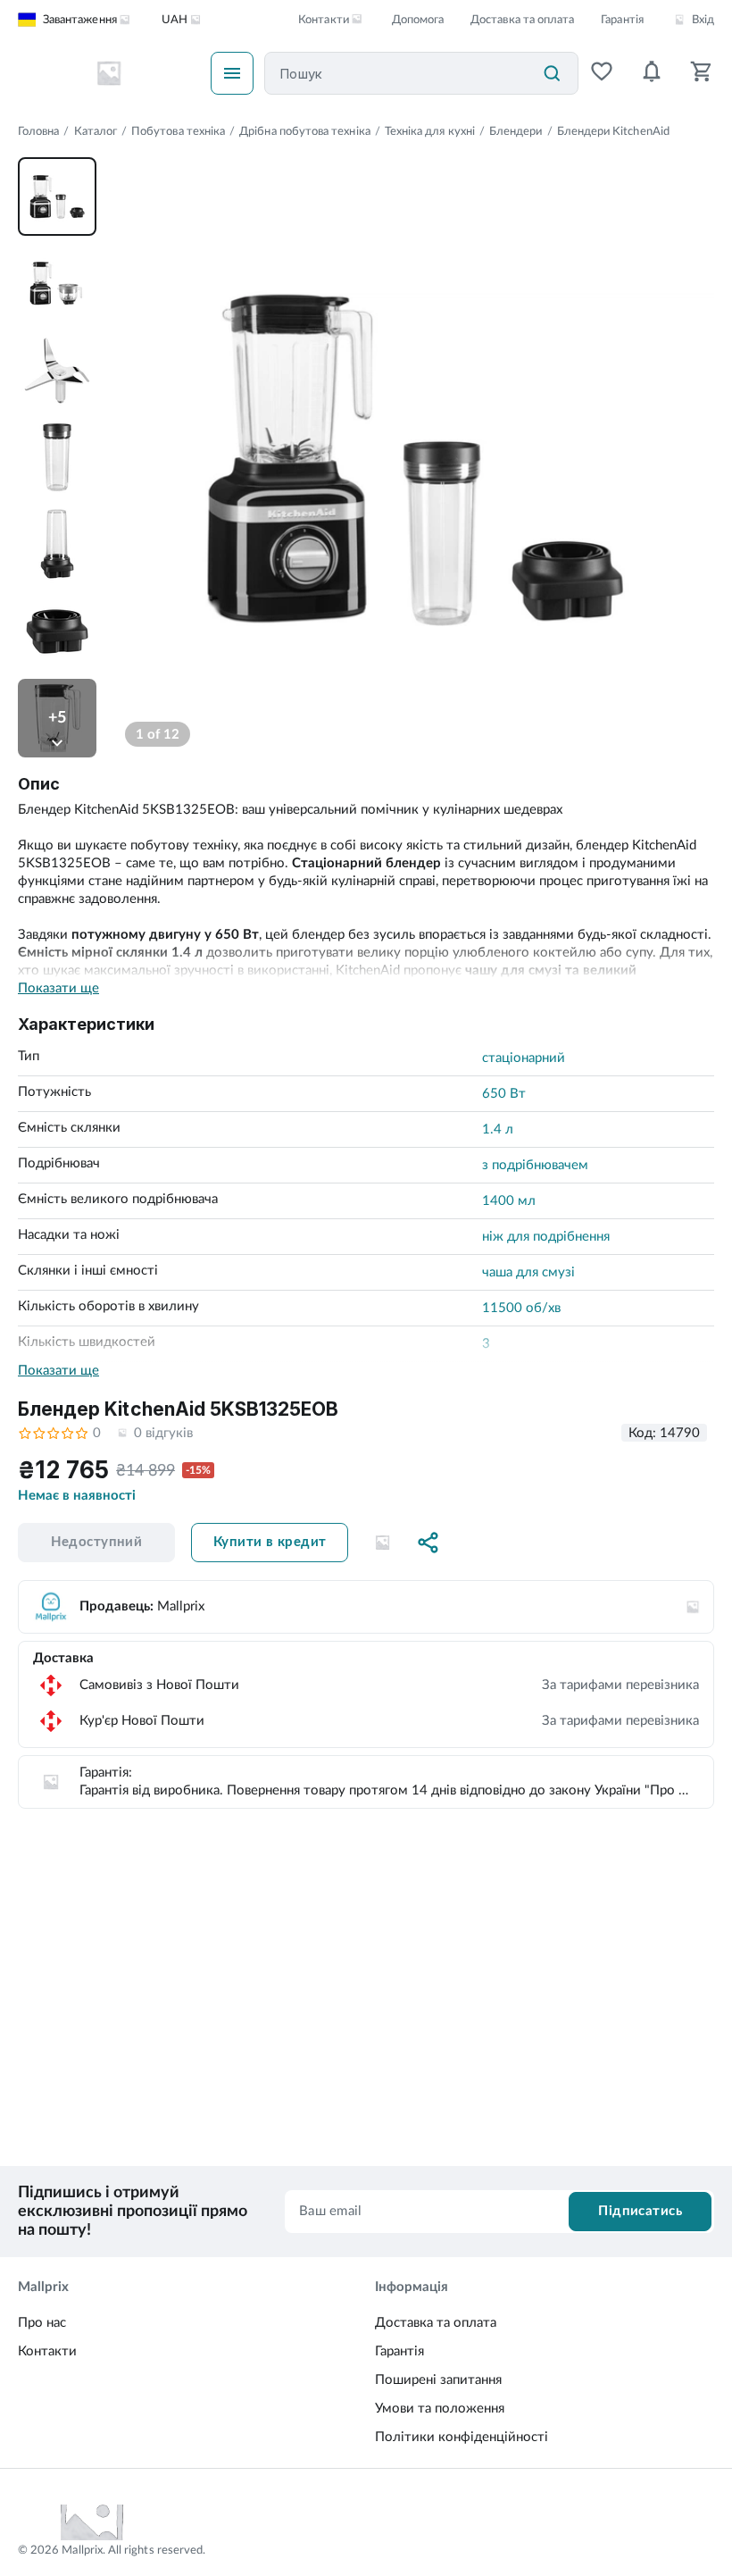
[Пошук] (552, 73)
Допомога (418, 20)
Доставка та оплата (522, 20)
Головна (38, 132)
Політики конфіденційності (462, 2437)
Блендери (516, 132)
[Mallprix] (109, 73)
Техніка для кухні (430, 132)
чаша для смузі (528, 1272)
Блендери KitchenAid (613, 132)
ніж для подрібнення (546, 1237)
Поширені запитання (438, 2380)
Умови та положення (440, 2409)
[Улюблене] (602, 73)
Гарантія (622, 20)
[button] (382, 1543)
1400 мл (509, 1201)
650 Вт (504, 1094)
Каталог (96, 132)
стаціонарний (524, 1058)
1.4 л (498, 1129)
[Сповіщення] (652, 73)
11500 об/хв (521, 1308)
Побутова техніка (178, 132)
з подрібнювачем (535, 1165)
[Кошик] (702, 73)
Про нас (42, 2323)
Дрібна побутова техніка (305, 132)
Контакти (47, 2351)
